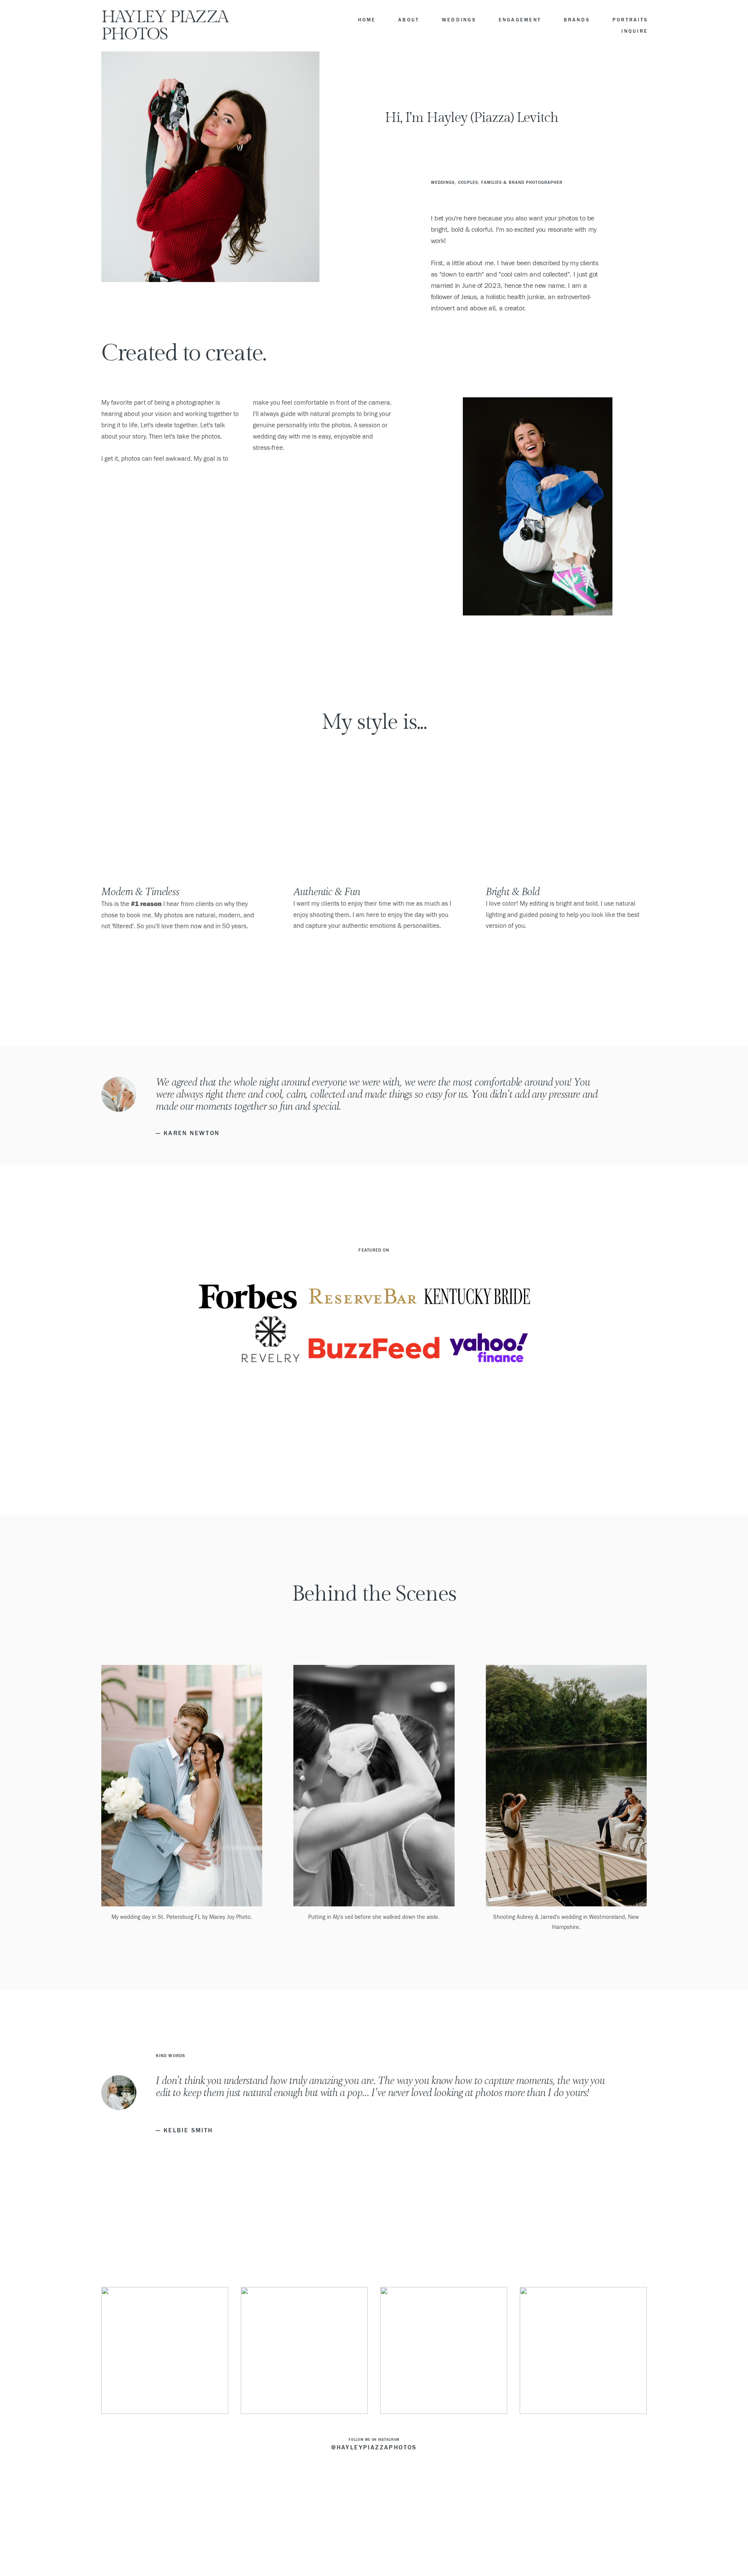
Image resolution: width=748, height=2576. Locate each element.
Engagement (520, 20)
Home (367, 20)
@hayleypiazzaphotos (374, 2447)
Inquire (635, 31)
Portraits (630, 20)
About (409, 20)
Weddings (459, 20)
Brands (577, 20)
